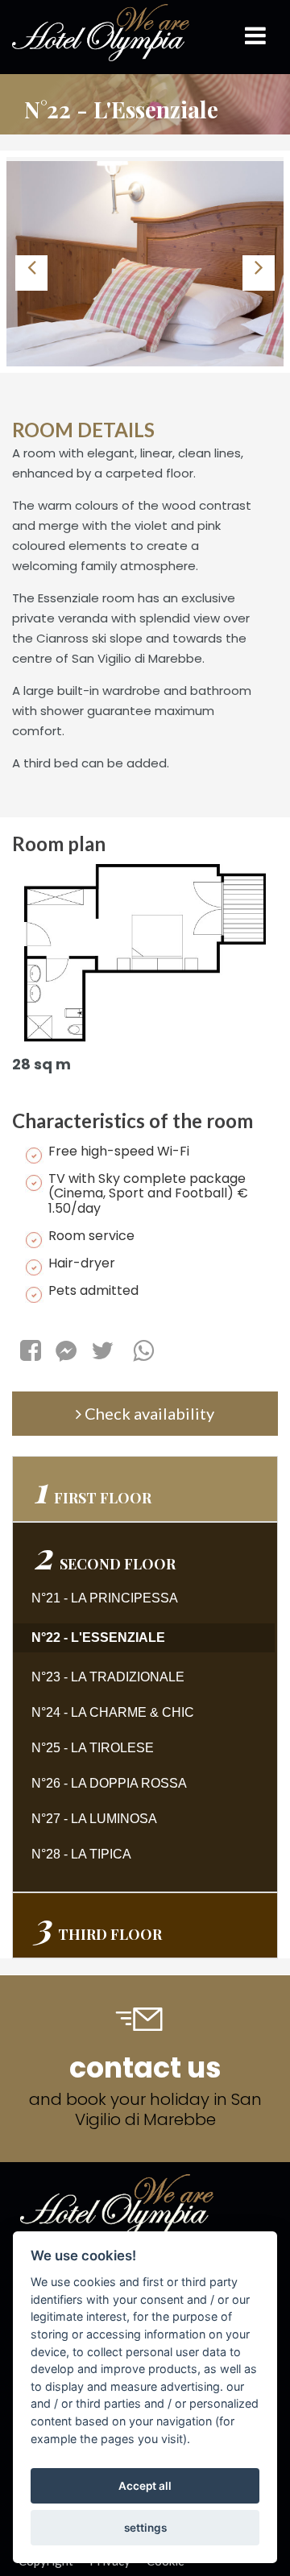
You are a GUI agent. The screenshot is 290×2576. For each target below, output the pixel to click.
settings (145, 2528)
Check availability (148, 1413)
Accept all (145, 2486)
